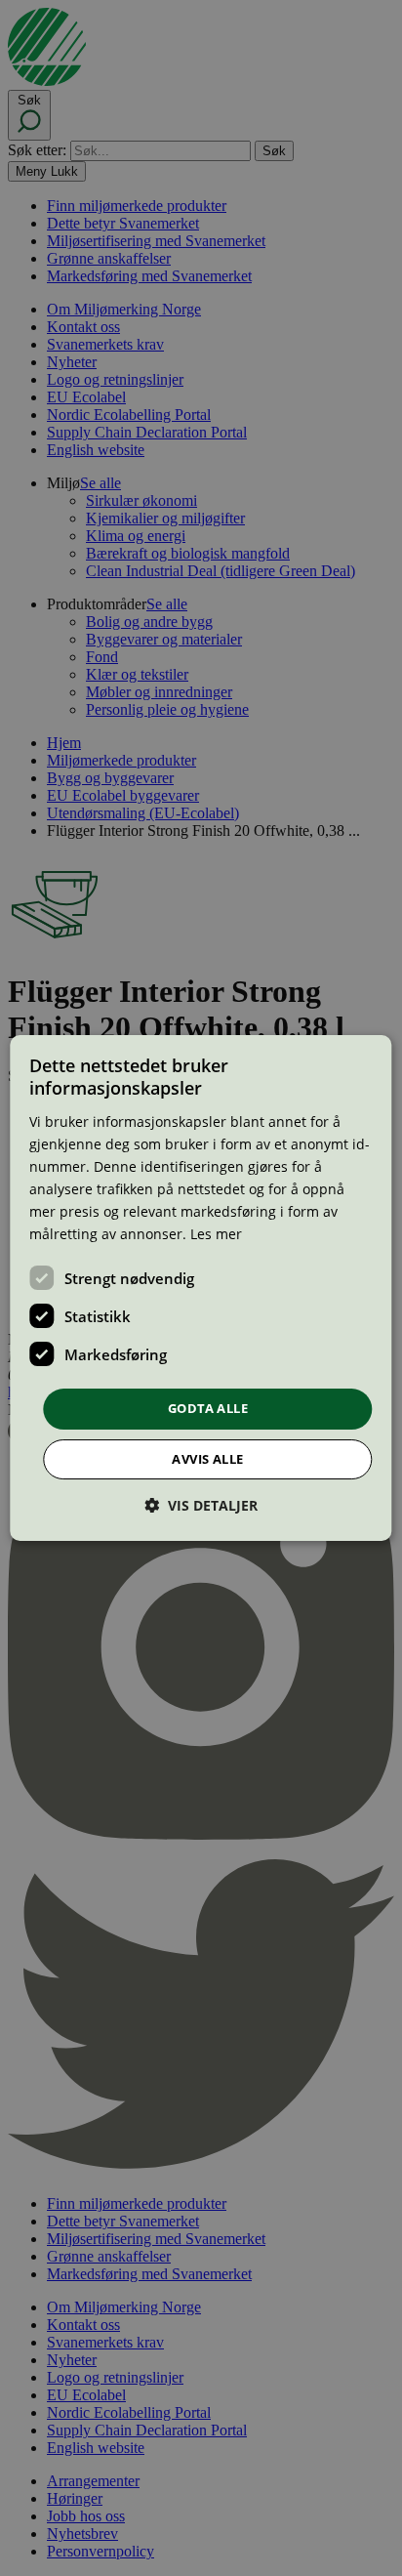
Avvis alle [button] (207, 1459)
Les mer (216, 1234)
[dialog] (201, 1288)
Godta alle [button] (208, 1408)
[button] (201, 1505)
